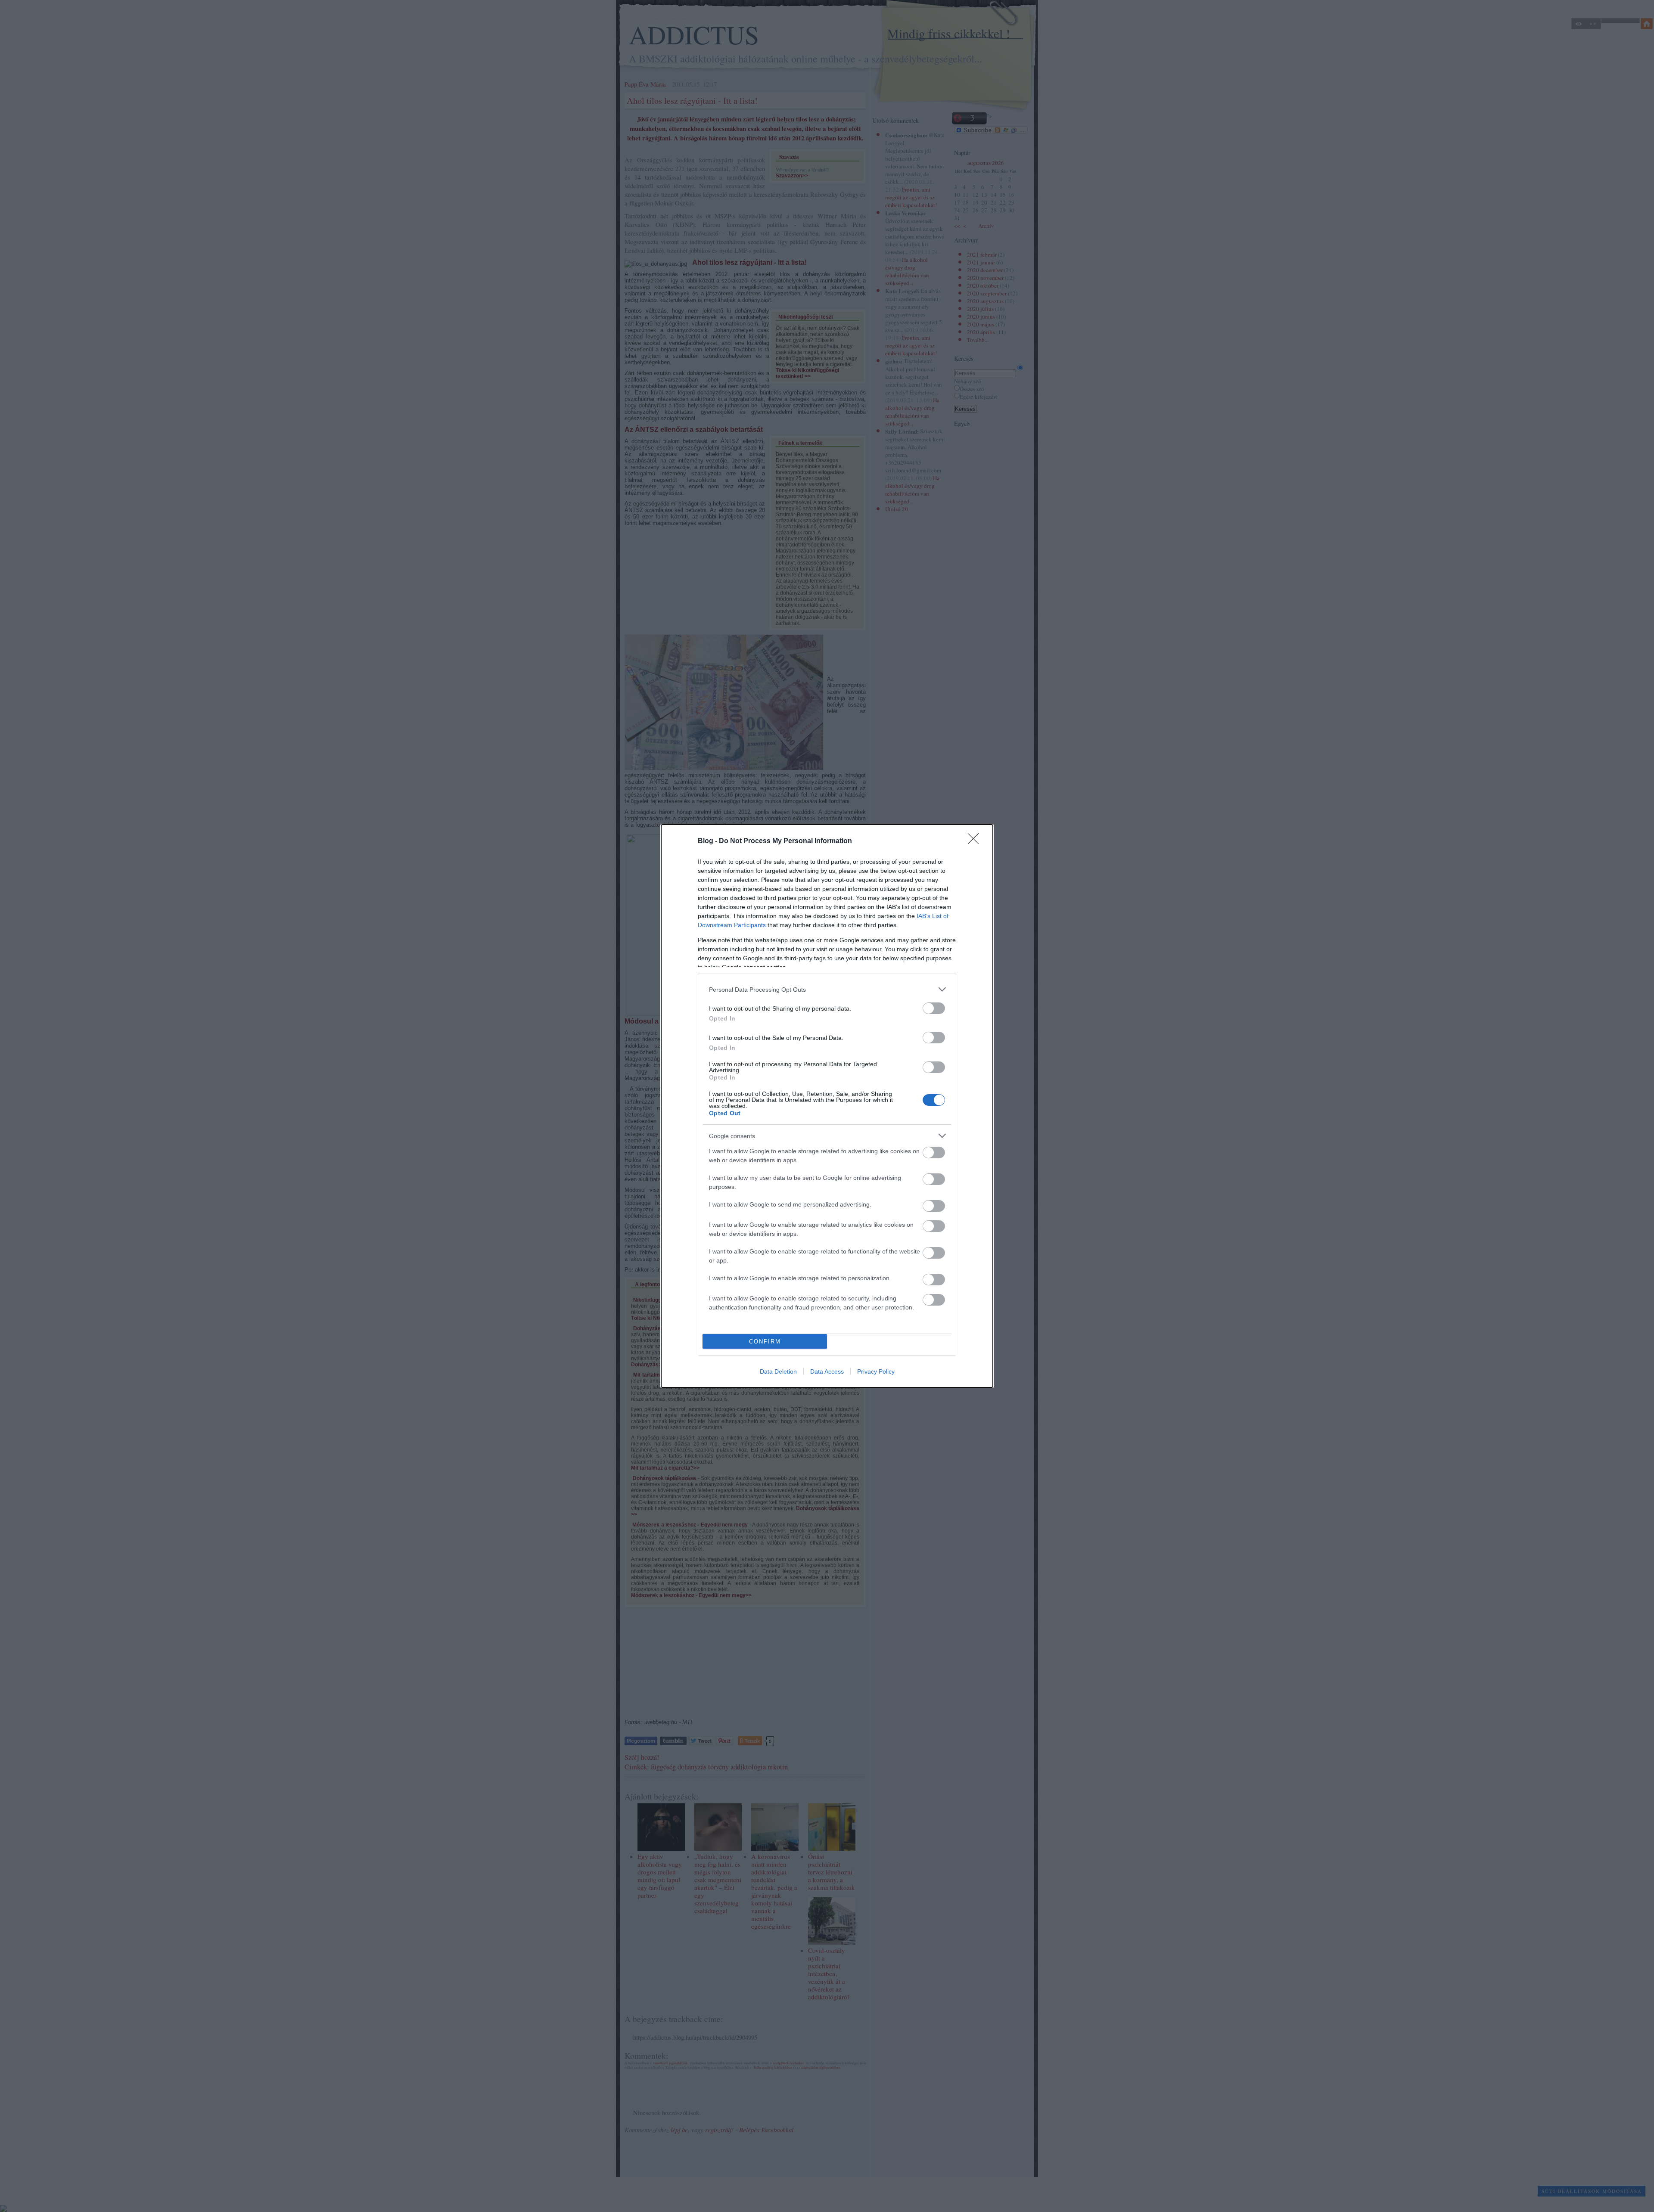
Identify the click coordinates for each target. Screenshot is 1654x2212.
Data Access (827, 1371)
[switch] (934, 1008)
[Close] (976, 841)
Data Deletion (778, 1371)
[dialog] (827, 1106)
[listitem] (827, 989)
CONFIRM (765, 1342)
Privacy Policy (876, 1371)
